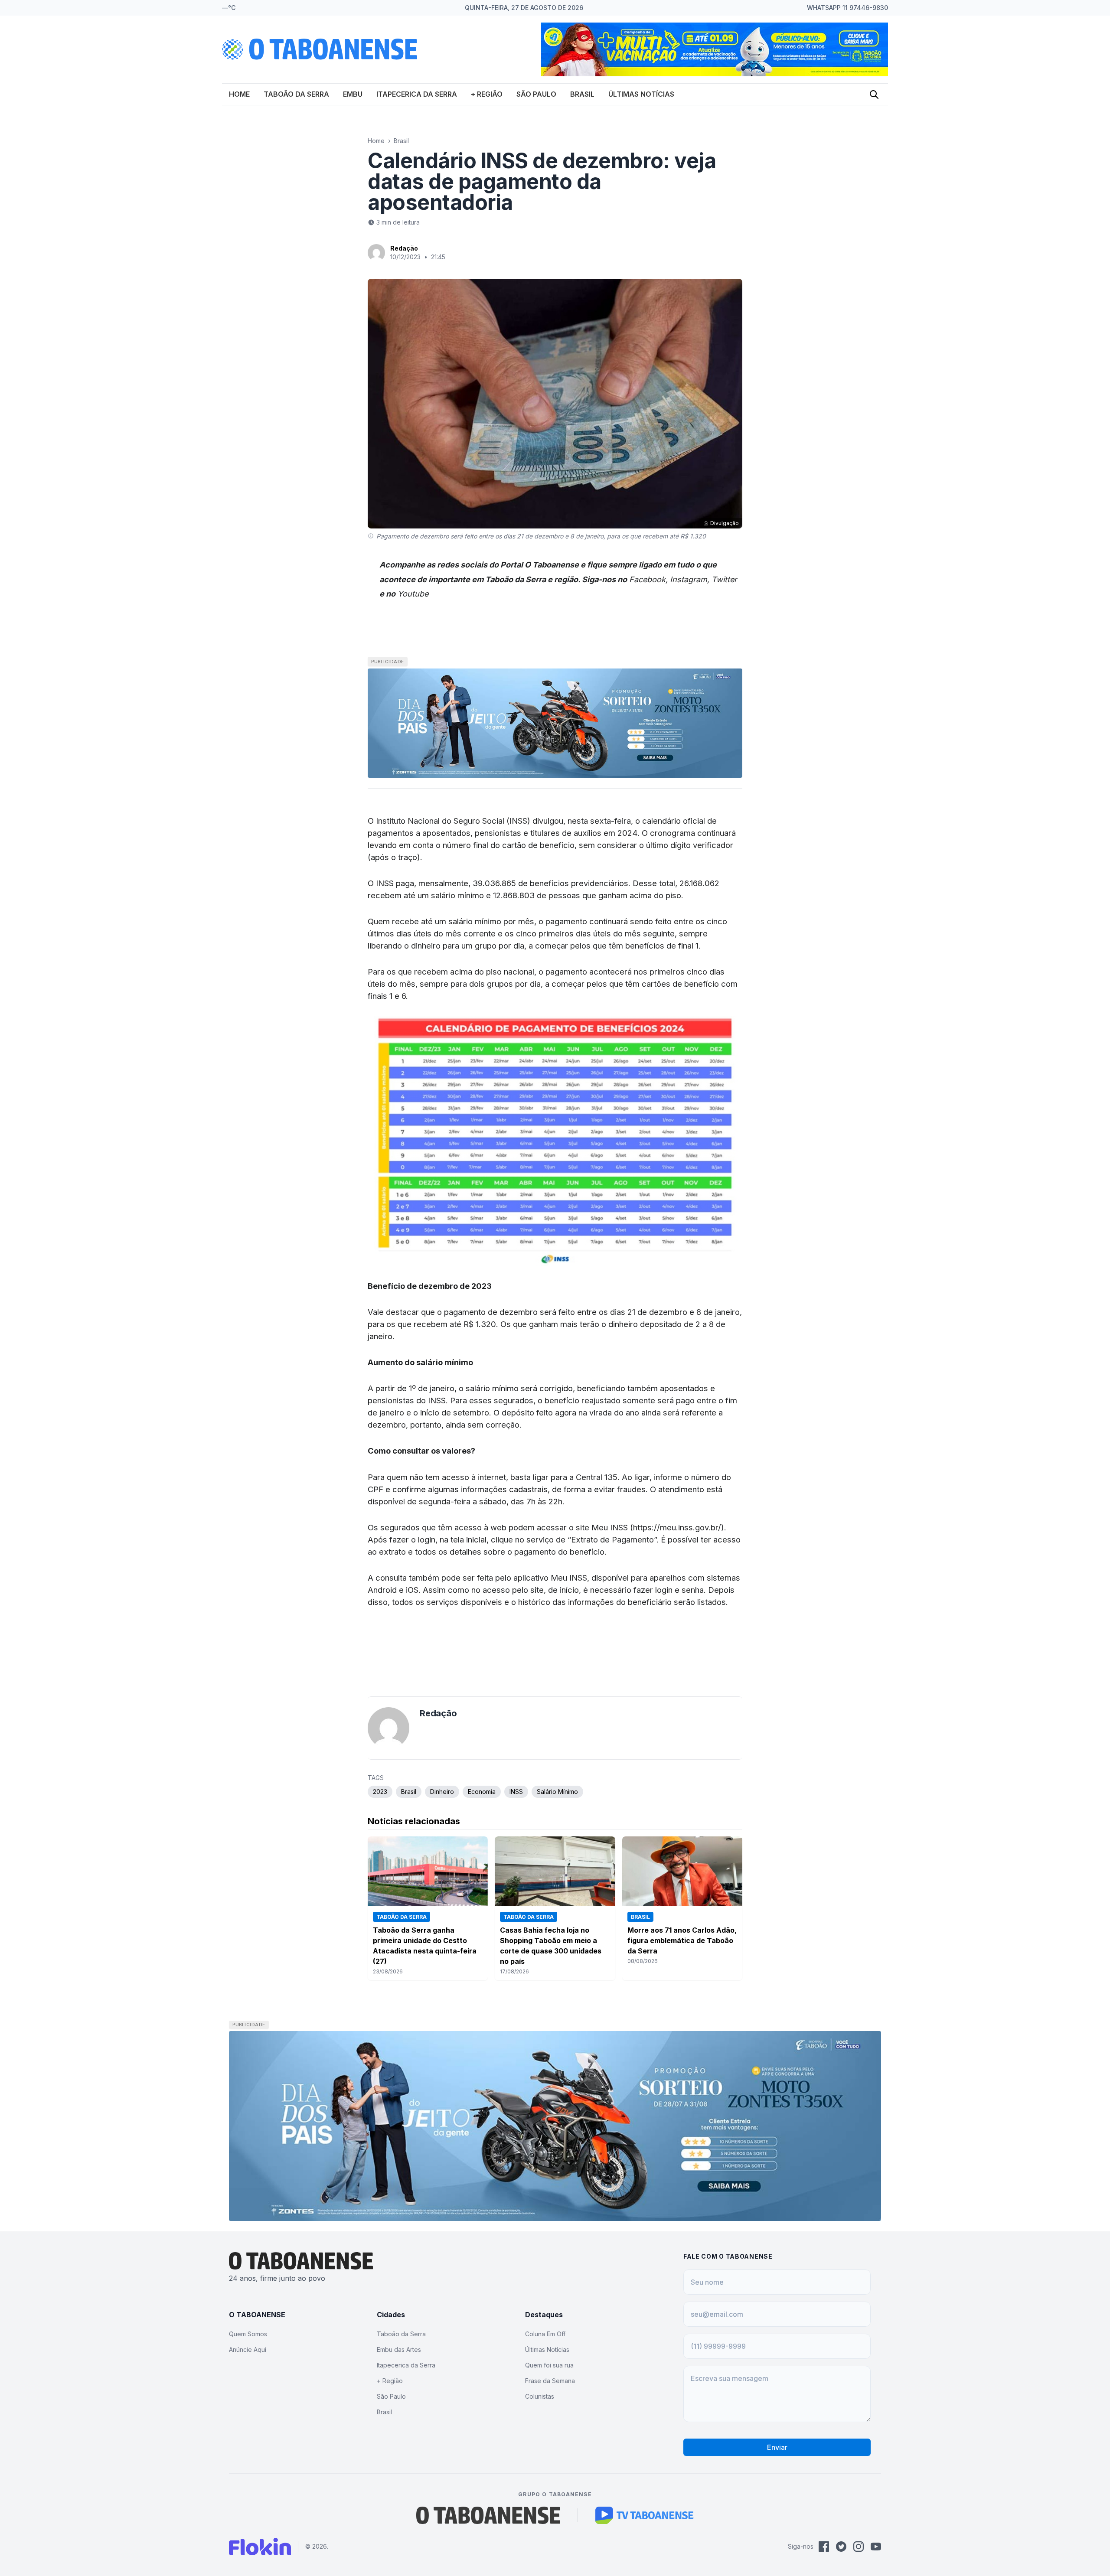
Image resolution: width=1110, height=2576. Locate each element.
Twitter (724, 579)
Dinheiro (442, 1792)
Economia (482, 1792)
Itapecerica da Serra (417, 94)
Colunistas (540, 2396)
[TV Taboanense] (645, 2515)
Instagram (689, 579)
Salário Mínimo (557, 1792)
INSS (516, 1792)
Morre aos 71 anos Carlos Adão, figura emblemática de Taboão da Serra (682, 1940)
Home (239, 94)
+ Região (487, 94)
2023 (380, 1792)
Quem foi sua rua (549, 2365)
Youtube (413, 594)
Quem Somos (248, 2334)
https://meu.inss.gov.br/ (677, 1527)
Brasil (582, 94)
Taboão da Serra (296, 94)
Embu (353, 94)
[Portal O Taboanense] (488, 2515)
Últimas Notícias (641, 94)
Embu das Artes (399, 2349)
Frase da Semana (550, 2381)
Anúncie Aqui (248, 2349)
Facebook (647, 579)
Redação (404, 248)
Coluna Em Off (545, 2334)
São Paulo (536, 94)
